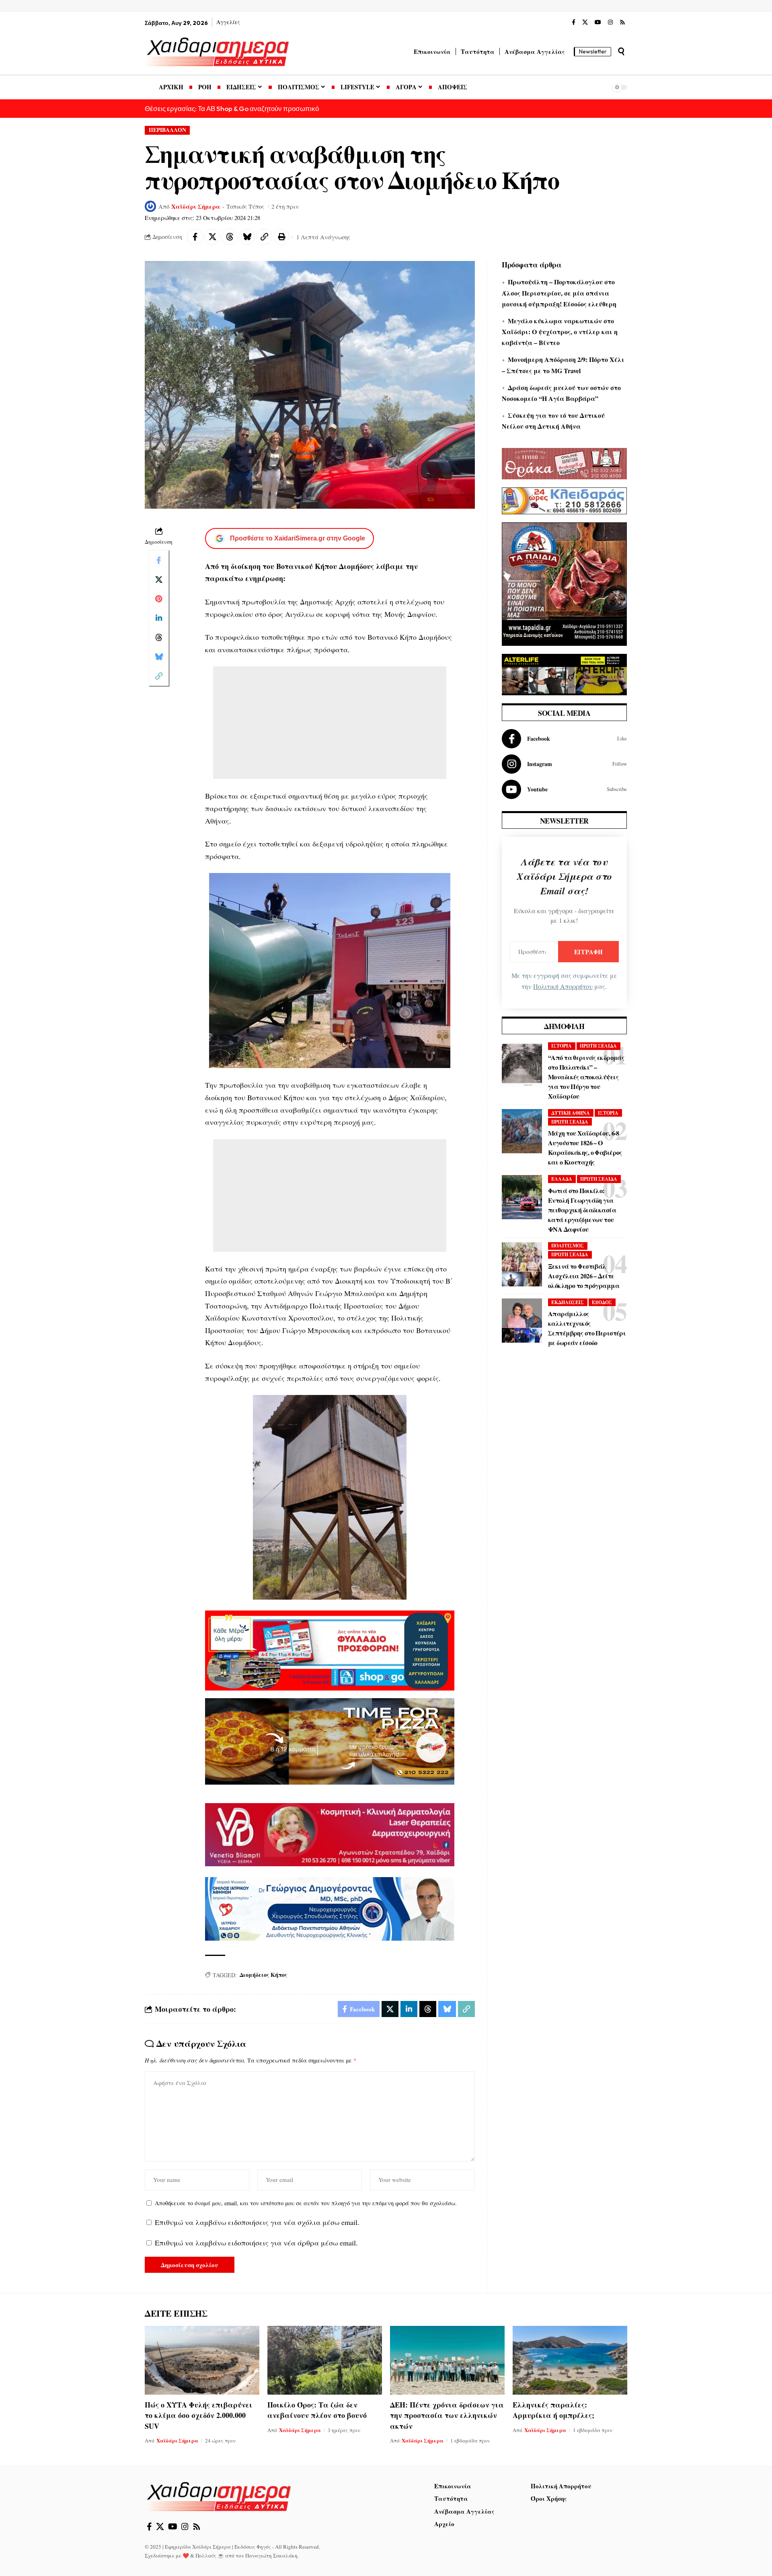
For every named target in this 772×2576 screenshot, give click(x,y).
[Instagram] (610, 23)
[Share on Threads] (230, 237)
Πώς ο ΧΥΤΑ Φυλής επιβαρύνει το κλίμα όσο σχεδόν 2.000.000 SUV (199, 2415)
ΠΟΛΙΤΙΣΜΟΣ (568, 1246)
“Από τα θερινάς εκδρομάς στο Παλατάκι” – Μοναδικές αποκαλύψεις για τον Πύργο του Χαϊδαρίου (586, 1077)
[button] (621, 51)
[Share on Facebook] (195, 237)
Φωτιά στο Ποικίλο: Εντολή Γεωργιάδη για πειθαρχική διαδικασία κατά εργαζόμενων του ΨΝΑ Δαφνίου (582, 1210)
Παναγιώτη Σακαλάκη (271, 2555)
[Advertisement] (330, 723)
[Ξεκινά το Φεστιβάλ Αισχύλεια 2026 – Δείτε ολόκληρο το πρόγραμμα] (522, 1264)
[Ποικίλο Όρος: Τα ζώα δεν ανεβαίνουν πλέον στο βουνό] (325, 2360)
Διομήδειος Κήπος (263, 1975)
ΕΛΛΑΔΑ (562, 1179)
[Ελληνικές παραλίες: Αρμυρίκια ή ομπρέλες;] (570, 2360)
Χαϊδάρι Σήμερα (196, 206)
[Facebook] (574, 23)
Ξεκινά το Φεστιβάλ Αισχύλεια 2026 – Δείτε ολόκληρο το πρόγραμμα (584, 1276)
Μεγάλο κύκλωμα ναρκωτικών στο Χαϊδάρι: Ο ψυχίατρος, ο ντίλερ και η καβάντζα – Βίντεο (560, 332)
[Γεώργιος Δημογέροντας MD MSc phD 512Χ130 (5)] (330, 1908)
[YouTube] (598, 23)
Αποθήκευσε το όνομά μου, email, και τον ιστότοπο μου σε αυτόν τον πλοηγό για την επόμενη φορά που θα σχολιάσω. (306, 2203)
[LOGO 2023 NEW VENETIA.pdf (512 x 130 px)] (330, 1834)
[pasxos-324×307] (564, 583)
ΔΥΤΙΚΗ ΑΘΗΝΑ (571, 1113)
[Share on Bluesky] (247, 237)
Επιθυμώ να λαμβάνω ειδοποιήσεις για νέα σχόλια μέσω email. (257, 2222)
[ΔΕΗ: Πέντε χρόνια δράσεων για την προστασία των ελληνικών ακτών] (447, 2360)
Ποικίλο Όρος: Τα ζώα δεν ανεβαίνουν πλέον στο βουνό (317, 2410)
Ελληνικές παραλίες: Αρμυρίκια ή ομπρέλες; (553, 2410)
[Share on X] (212, 237)
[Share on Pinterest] (159, 599)
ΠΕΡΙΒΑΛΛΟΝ (167, 130)
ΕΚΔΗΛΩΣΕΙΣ (568, 1302)
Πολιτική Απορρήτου (563, 986)
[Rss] (622, 23)
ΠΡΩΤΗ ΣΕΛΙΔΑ (598, 1046)
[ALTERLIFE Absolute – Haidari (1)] (564, 674)
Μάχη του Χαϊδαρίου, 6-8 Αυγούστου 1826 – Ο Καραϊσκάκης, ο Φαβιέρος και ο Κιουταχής (585, 1147)
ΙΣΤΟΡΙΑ (562, 1046)
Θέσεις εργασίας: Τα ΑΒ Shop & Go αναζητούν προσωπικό (232, 108)
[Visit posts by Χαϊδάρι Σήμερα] (150, 206)
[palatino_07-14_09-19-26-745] (330, 1740)
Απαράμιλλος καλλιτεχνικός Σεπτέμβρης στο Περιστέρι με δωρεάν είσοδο (587, 1328)
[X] (585, 23)
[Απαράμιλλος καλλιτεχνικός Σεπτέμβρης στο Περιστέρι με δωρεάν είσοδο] (522, 1321)
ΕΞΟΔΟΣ (602, 1302)
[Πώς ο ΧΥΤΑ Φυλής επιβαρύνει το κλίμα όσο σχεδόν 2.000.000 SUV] (202, 2360)
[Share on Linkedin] (159, 618)
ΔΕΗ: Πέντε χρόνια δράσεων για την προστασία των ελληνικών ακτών (447, 2415)
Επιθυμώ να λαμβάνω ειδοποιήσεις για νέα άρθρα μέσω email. (256, 2243)
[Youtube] (564, 789)
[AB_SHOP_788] (330, 1650)
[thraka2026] (564, 462)
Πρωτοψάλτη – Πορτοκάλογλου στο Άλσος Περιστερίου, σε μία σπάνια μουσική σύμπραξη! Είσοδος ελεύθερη (559, 293)
